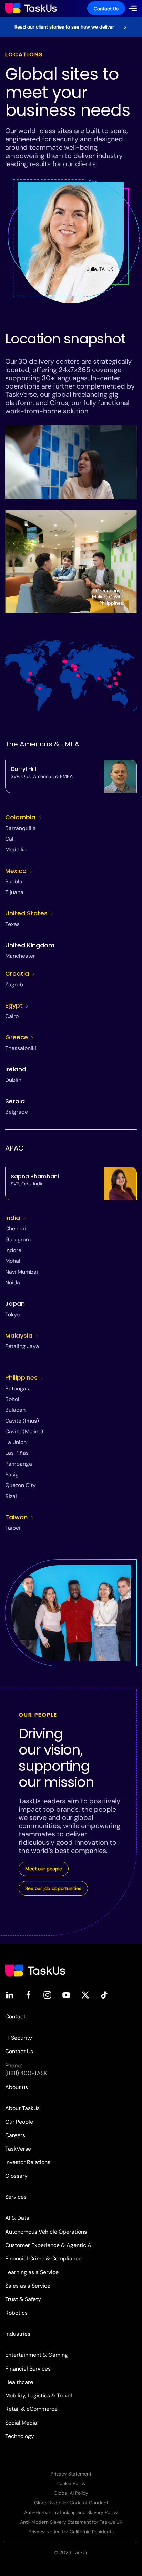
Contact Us (106, 9)
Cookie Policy (71, 2483)
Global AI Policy (71, 2493)
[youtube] (66, 1995)
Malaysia (20, 1335)
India (13, 1218)
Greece (17, 1037)
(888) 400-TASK (26, 2073)
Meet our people (44, 1869)
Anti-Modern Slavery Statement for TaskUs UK (71, 2522)
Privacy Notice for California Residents (71, 2532)
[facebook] (28, 1995)
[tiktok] (104, 1995)
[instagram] (47, 1995)
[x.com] (85, 1995)
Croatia (18, 973)
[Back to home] (31, 8)
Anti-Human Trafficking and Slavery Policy (71, 2512)
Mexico (17, 871)
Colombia (21, 817)
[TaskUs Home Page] (35, 1970)
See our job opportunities (53, 1888)
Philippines (22, 1377)
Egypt (15, 1005)
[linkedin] (9, 1995)
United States (27, 913)
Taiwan (17, 1517)
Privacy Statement (71, 2474)
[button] (133, 8)
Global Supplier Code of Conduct (71, 2503)
